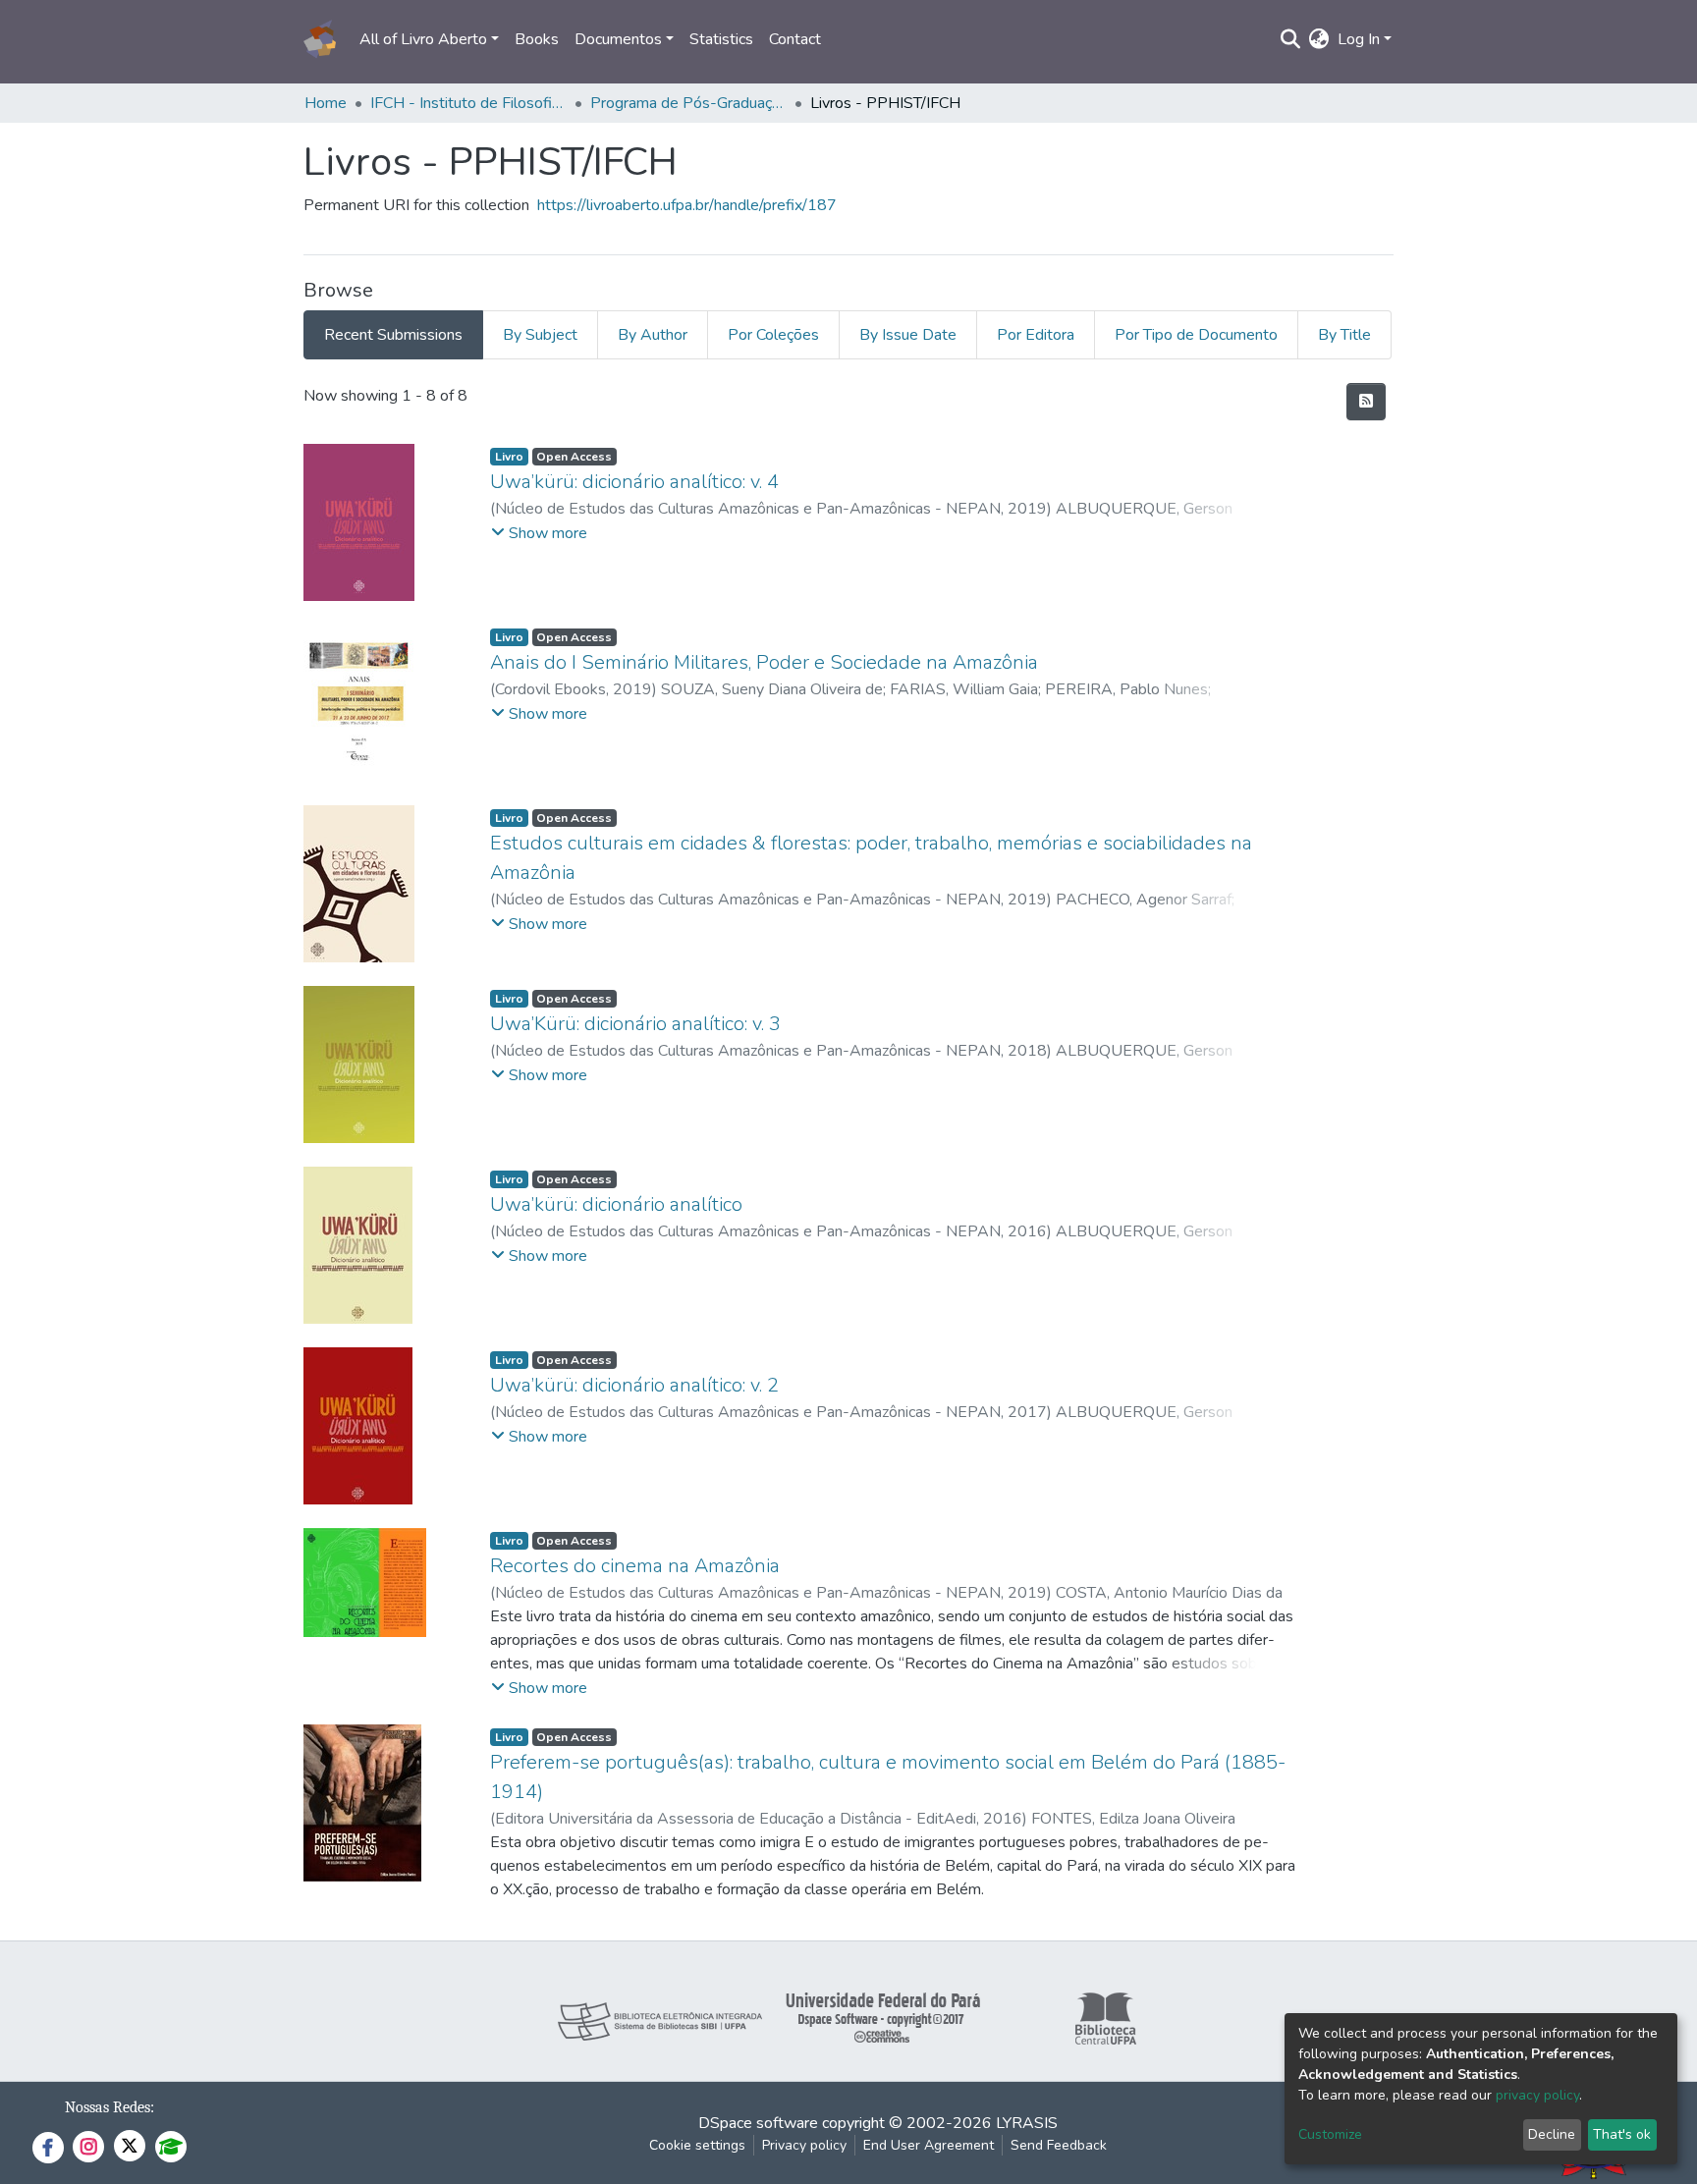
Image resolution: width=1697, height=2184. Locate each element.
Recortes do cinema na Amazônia (635, 1566)
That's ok (1622, 2134)
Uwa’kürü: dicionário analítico (616, 1204)
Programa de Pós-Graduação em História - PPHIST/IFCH (688, 103)
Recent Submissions (393, 335)
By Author (653, 335)
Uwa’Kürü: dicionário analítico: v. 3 (635, 1024)
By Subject (540, 335)
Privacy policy (804, 2145)
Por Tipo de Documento (1196, 335)
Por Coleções (773, 335)
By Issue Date (908, 335)
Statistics (721, 39)
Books (537, 39)
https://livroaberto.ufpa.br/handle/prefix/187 (687, 205)
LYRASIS (1027, 2123)
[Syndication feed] (1366, 402)
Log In (1359, 39)
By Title (1344, 335)
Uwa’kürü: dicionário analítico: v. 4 (634, 482)
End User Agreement (929, 2145)
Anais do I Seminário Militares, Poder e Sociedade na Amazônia (764, 662)
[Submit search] (1291, 39)
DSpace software (758, 2123)
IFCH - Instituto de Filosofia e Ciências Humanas (468, 103)
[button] (1319, 39)
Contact (795, 39)
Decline (1552, 2134)
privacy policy (1537, 2095)
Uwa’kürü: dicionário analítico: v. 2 (634, 1385)
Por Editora (1036, 335)
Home (326, 103)
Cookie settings (697, 2145)
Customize (1330, 2134)
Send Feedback (1059, 2145)
